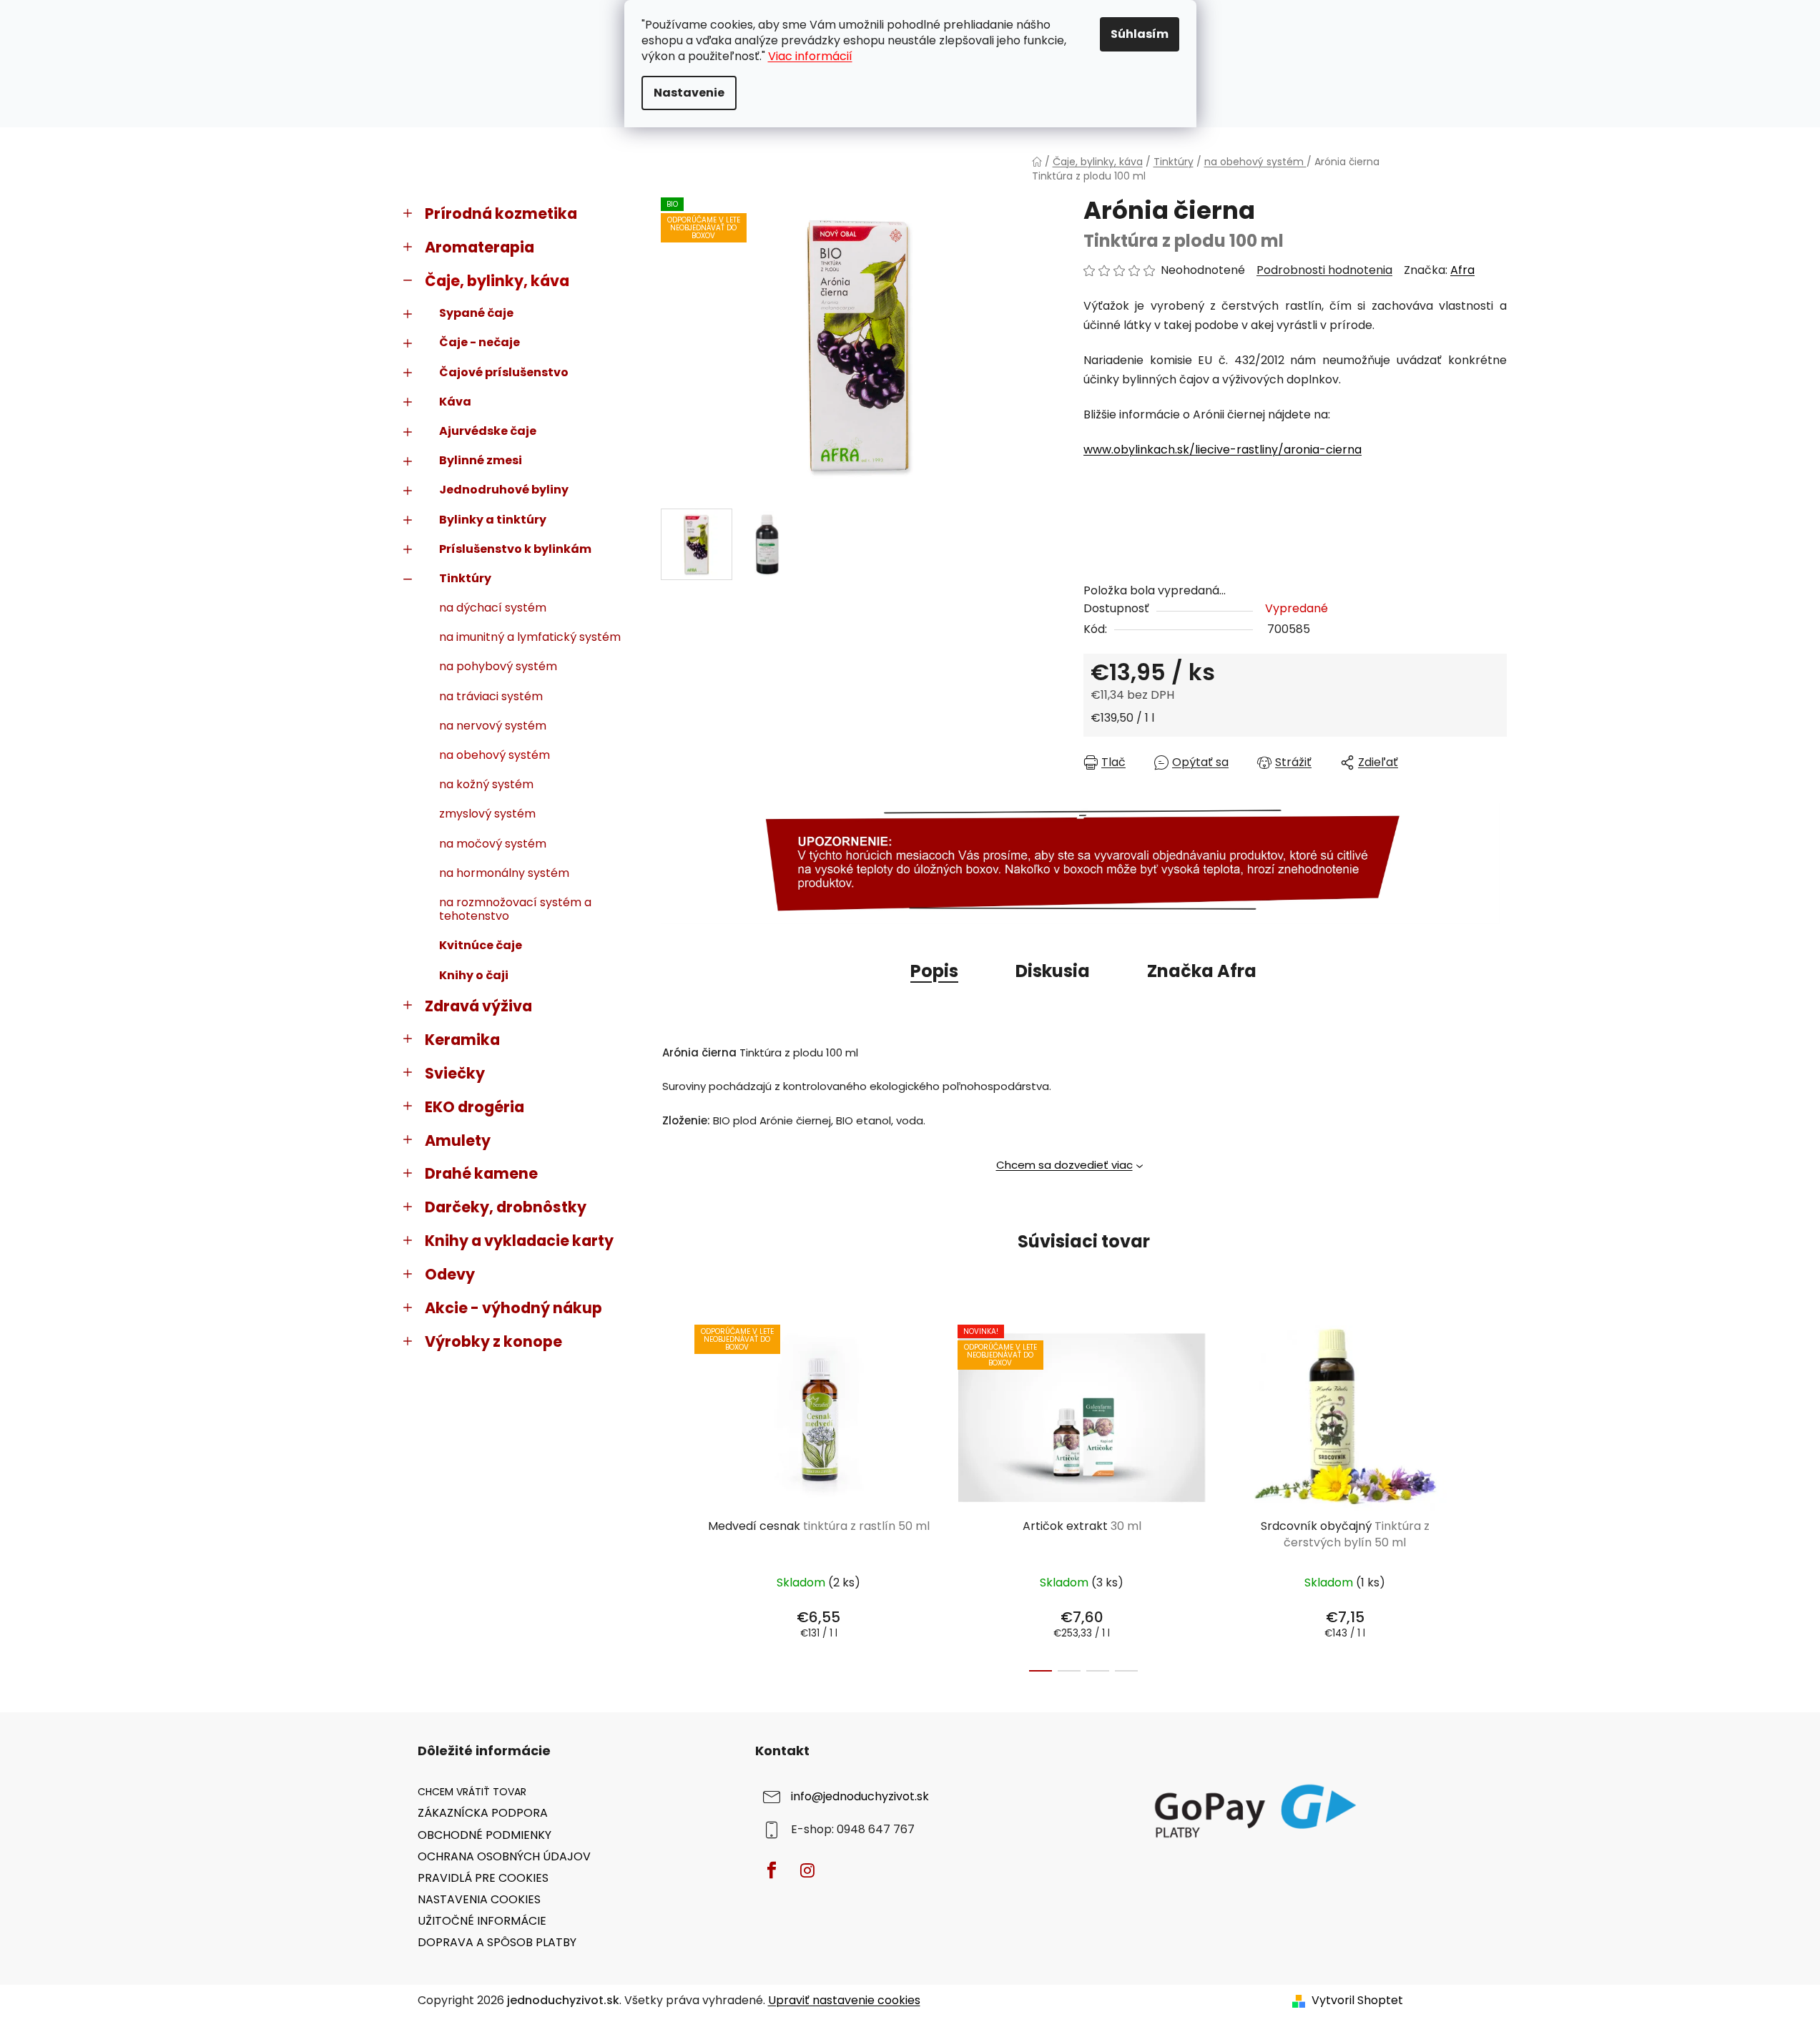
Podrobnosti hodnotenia (1324, 270)
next (1495, 1494)
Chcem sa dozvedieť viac (1064, 1165)
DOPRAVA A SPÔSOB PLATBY (497, 1942)
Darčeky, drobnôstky (506, 1207)
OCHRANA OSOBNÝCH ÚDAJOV (504, 1856)
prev (672, 1494)
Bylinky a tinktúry (493, 520)
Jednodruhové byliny (504, 490)
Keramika (462, 1040)
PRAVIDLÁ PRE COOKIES (483, 1878)
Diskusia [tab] (1053, 971)
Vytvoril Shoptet (1357, 2001)
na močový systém (493, 844)
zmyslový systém (487, 814)
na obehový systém (495, 755)
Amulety (458, 1140)
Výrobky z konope (493, 1341)
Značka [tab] (1202, 971)
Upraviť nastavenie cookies (844, 2000)
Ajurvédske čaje (488, 431)
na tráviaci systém (491, 696)
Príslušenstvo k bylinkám (515, 549)
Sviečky (455, 1073)
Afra (1462, 270)
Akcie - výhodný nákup (513, 1308)
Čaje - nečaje (479, 342)
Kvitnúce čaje (481, 945)
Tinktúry (465, 578)
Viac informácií (810, 56)
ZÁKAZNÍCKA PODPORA (483, 1813)
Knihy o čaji (474, 975)
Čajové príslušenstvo (504, 372)
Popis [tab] (934, 971)
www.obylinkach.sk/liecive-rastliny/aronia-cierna (1223, 450)
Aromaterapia (479, 247)
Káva (455, 402)
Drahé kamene (481, 1173)
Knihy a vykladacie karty (519, 1241)
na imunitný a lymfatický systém (530, 637)
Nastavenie (689, 93)
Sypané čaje (476, 313)
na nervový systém (493, 726)
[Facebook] (772, 1870)
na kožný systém (486, 784)
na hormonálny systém (504, 873)
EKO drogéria (474, 1107)
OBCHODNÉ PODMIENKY (484, 1835)
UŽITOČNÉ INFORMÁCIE (482, 1921)
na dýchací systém (493, 608)
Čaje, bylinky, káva (497, 281)
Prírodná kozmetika (501, 214)
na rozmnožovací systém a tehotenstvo (515, 909)
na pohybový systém (498, 666)
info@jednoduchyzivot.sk (860, 1797)
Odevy (450, 1274)
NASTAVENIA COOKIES (479, 1899)
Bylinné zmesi (481, 460)
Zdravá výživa (478, 1006)
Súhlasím (1140, 34)
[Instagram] (807, 1870)
